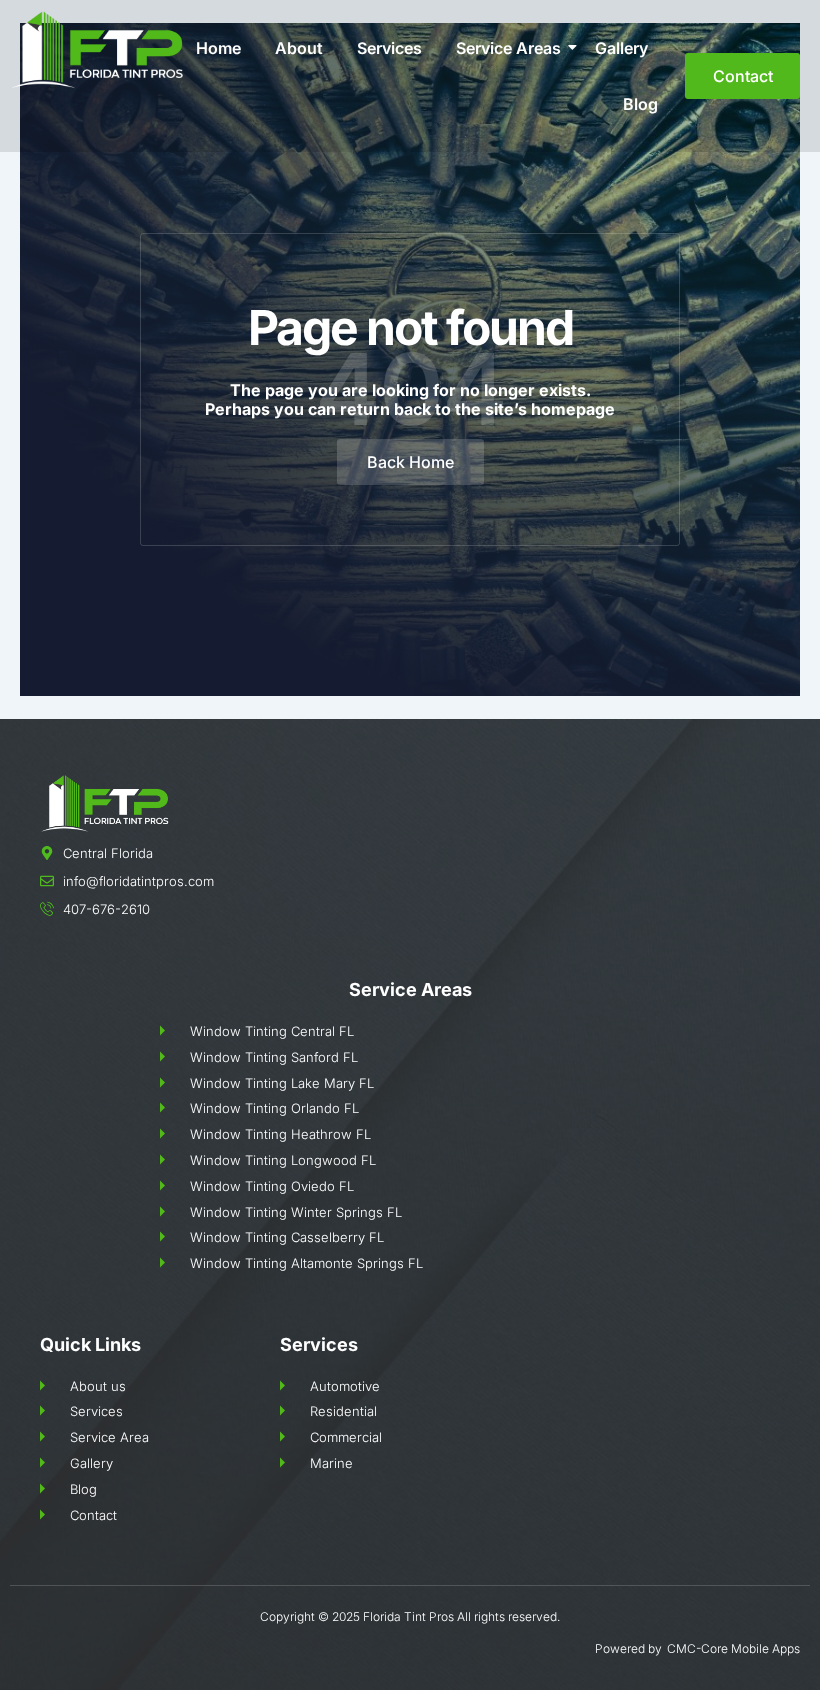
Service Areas (508, 48)
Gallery (621, 48)
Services (389, 48)
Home (218, 48)
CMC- (684, 1648)
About (299, 48)
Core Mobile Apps (750, 1648)
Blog (640, 104)
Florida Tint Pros (408, 1616)
